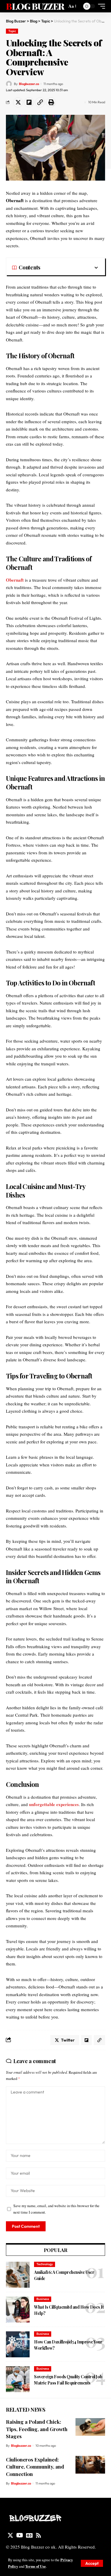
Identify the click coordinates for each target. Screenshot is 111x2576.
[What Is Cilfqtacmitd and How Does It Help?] (18, 2310)
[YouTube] (20, 2535)
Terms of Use (36, 2566)
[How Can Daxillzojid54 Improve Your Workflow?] (18, 2344)
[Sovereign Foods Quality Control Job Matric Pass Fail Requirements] (18, 2379)
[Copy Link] (40, 102)
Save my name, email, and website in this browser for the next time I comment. (56, 2209)
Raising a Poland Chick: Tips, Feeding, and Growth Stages (37, 2429)
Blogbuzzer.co (29, 84)
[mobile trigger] (100, 6)
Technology (45, 2264)
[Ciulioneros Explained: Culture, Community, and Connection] (90, 2465)
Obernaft (15, 580)
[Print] (51, 102)
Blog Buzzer (35, 6)
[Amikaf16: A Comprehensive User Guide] (18, 2275)
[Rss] (38, 2535)
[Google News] (29, 2535)
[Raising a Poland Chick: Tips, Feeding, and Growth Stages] (90, 2427)
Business (43, 2299)
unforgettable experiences (54, 1804)
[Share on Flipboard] (29, 102)
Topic (12, 31)
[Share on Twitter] (18, 102)
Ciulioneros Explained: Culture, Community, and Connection (35, 2467)
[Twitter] (10, 2535)
